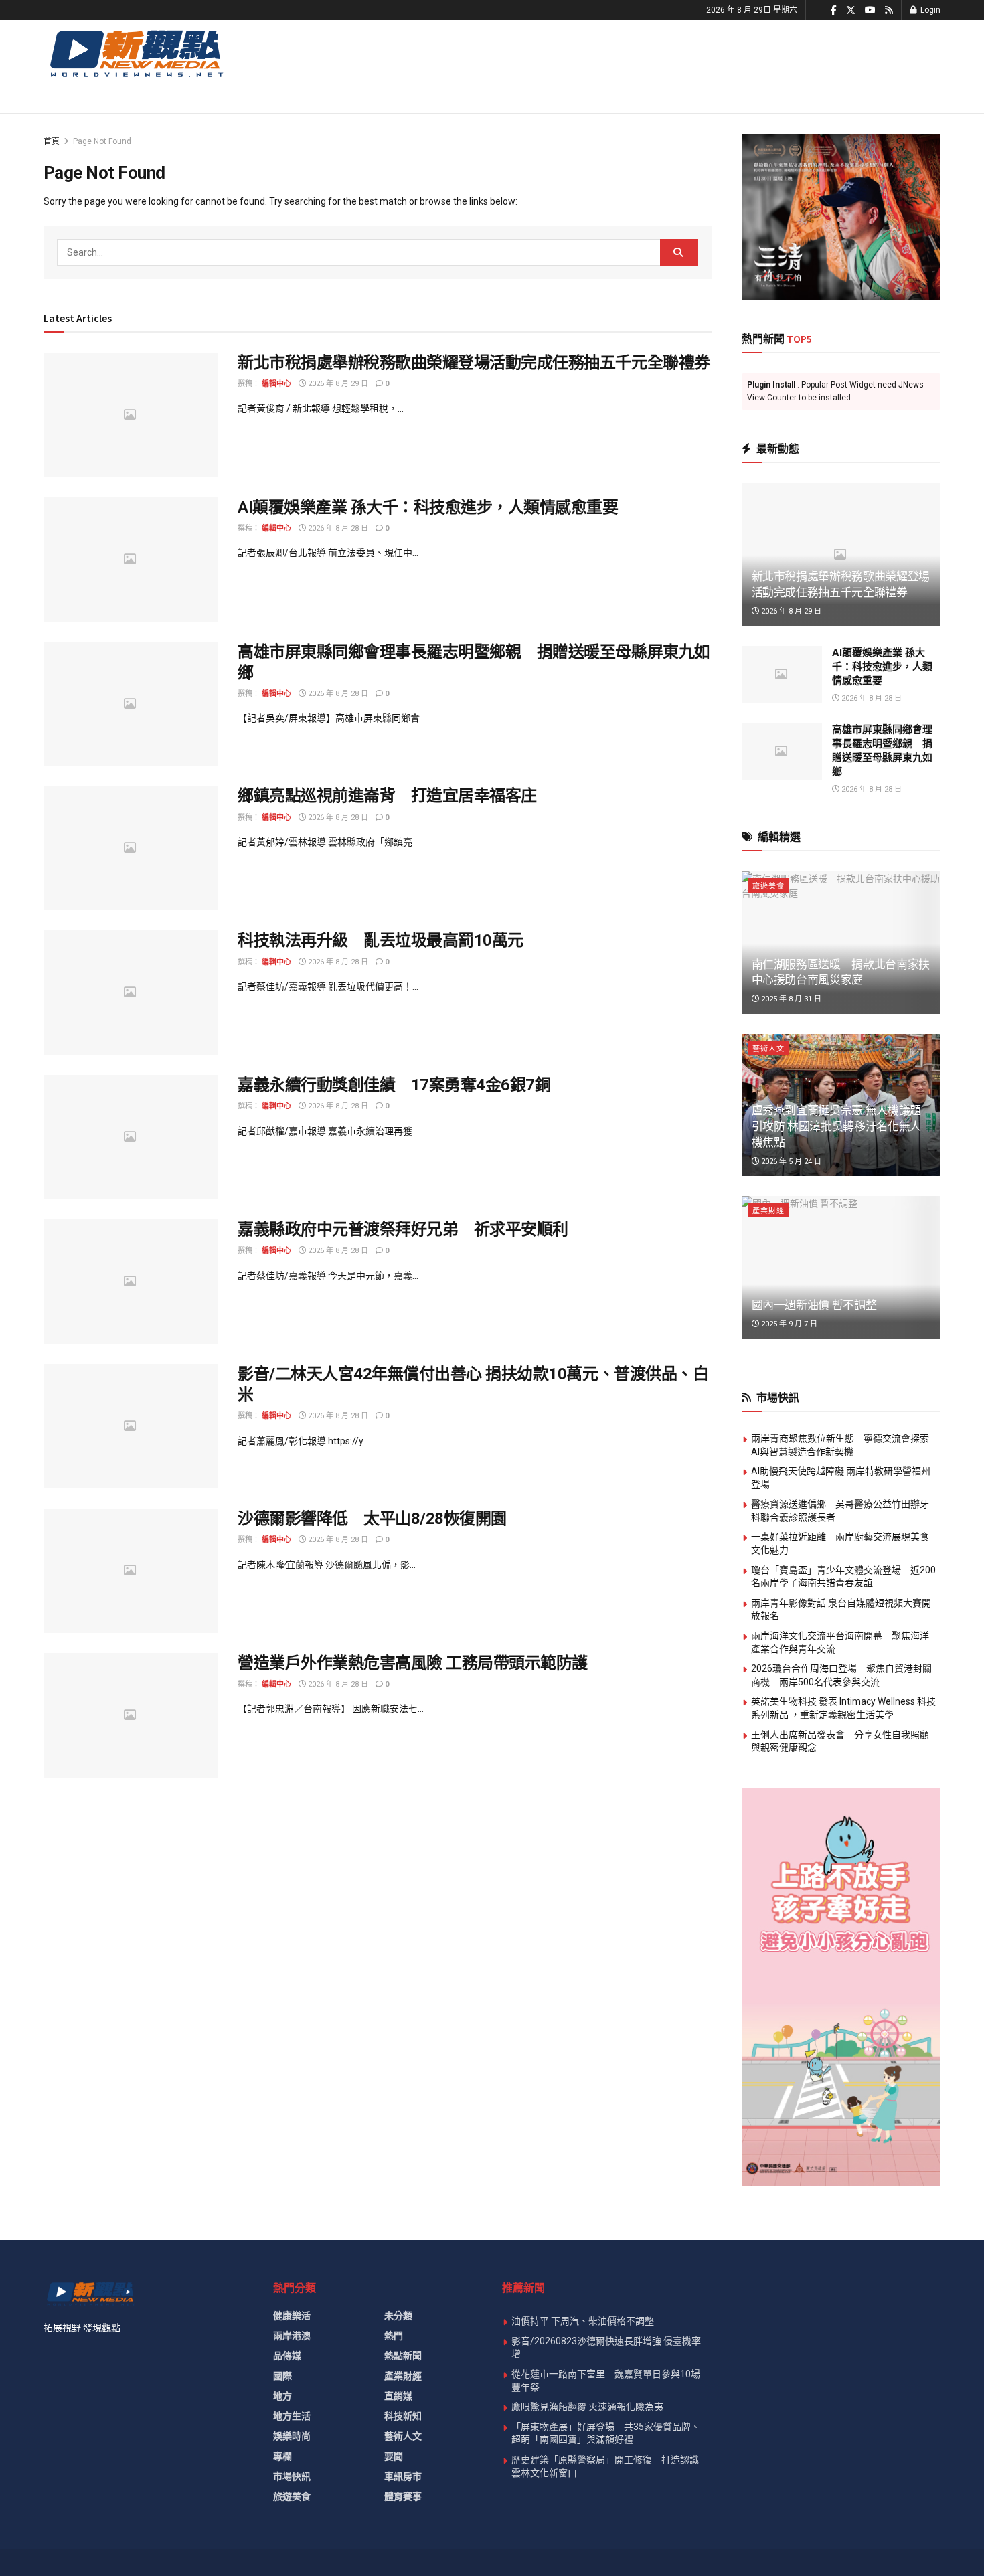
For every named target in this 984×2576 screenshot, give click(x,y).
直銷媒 (398, 2396)
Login (929, 10)
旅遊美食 (768, 886)
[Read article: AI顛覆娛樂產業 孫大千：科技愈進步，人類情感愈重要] (131, 560)
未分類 (398, 2316)
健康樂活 (292, 2316)
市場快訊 (292, 2476)
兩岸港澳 (292, 2336)
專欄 (282, 2456)
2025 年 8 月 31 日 (790, 999)
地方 (282, 2396)
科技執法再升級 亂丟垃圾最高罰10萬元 (381, 940)
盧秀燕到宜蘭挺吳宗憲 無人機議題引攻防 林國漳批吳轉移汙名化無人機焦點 (837, 1126)
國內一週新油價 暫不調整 (814, 1305)
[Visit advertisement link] (841, 217)
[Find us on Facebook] (834, 10)
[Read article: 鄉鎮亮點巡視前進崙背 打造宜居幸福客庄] (131, 848)
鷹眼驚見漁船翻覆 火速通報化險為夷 (587, 2407)
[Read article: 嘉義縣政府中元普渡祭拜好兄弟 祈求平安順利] (131, 1282)
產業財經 (768, 1211)
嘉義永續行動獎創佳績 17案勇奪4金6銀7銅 (394, 1085)
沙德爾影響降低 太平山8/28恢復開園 (372, 1519)
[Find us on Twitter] (851, 10)
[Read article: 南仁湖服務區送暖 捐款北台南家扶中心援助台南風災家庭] (841, 943)
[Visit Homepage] (136, 53)
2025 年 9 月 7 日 (788, 1324)
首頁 (52, 141)
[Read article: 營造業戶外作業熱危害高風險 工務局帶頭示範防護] (131, 1715)
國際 (282, 2376)
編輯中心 (276, 384)
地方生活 (292, 2416)
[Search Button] (679, 252)
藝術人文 (768, 1049)
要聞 (394, 2456)
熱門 (394, 2336)
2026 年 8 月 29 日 (337, 384)
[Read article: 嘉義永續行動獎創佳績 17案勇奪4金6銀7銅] (131, 1137)
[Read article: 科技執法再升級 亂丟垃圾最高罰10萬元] (131, 993)
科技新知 (403, 2416)
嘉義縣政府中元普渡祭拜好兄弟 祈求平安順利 (403, 1229)
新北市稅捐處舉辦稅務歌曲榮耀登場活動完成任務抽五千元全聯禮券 (474, 363)
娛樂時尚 (292, 2436)
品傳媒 (287, 2356)
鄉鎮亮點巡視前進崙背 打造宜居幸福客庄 (387, 796)
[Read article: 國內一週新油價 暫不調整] (841, 1267)
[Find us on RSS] (889, 10)
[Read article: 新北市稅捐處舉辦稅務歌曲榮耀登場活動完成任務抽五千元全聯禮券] (131, 415)
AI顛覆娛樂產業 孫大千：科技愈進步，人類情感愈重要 (428, 507)
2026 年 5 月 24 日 (790, 1162)
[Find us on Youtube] (870, 10)
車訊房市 (403, 2476)
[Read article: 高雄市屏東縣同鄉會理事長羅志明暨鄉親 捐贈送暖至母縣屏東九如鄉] (131, 704)
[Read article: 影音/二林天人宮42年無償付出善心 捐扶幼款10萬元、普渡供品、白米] (131, 1426)
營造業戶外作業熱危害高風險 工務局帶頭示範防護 (413, 1663)
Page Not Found (102, 141)
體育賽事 (403, 2496)
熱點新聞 (403, 2356)
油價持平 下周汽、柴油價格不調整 (583, 2321)
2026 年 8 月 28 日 (337, 528)
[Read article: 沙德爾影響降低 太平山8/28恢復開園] (131, 1571)
